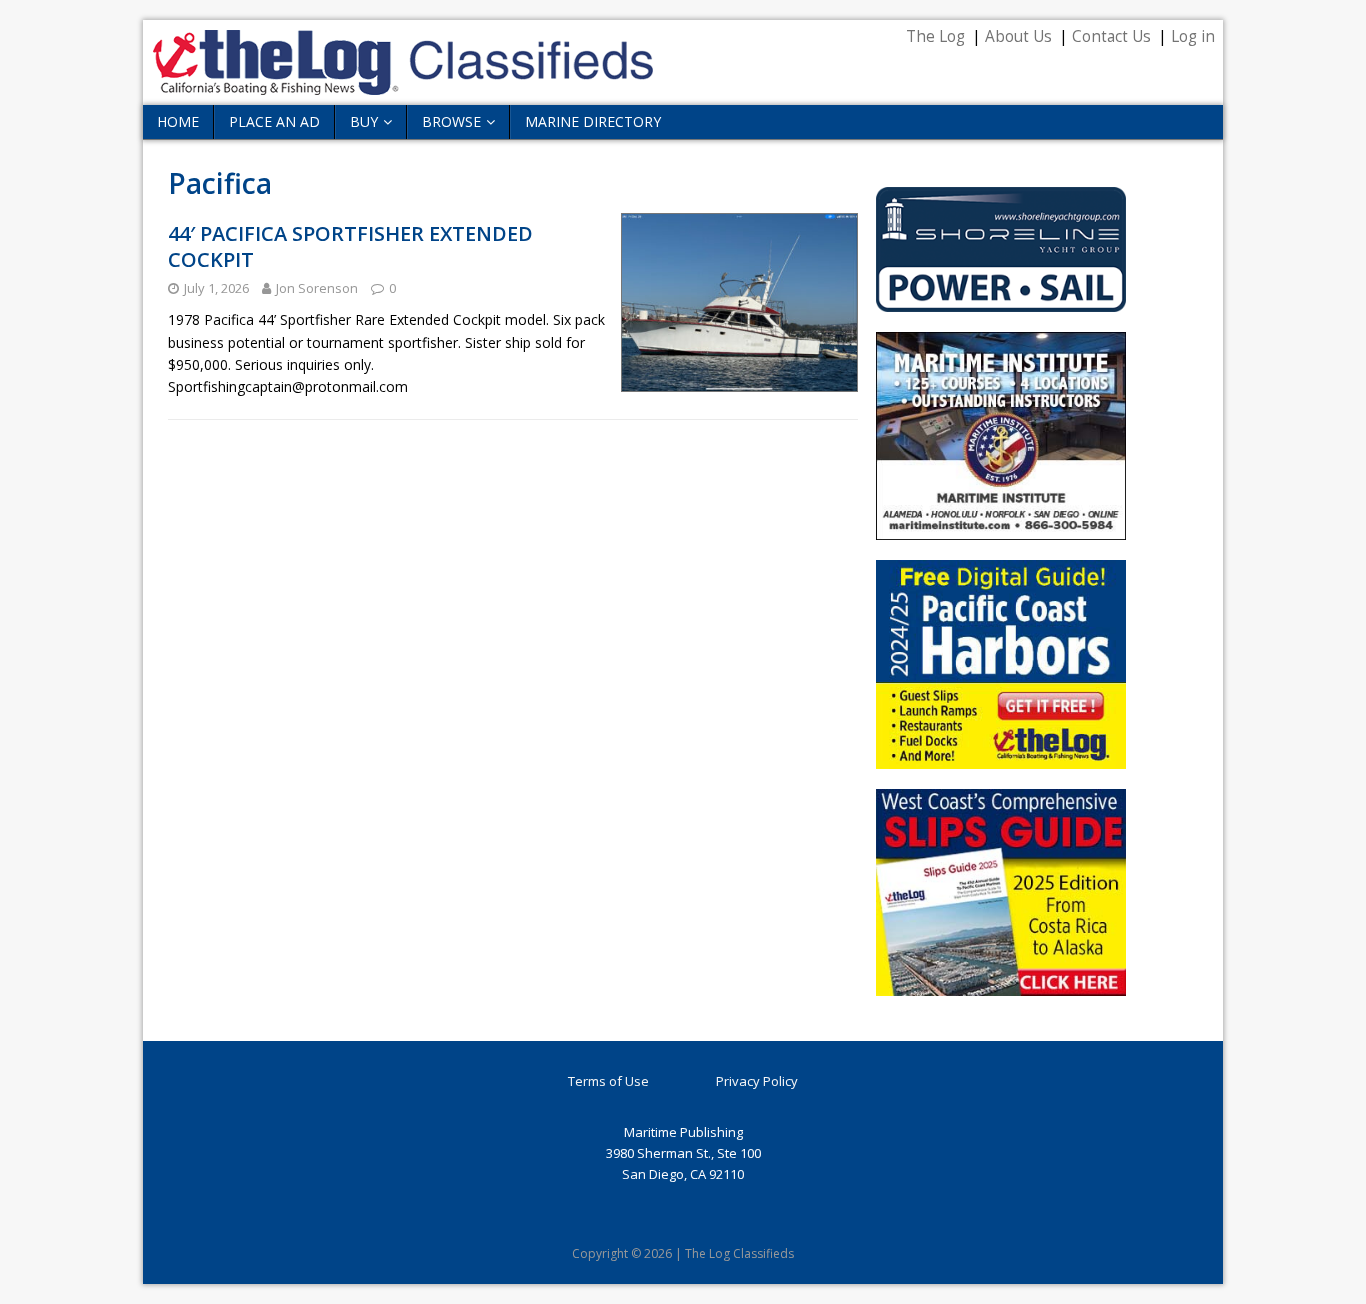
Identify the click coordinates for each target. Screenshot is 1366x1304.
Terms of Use (608, 1081)
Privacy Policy (757, 1081)
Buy (364, 121)
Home (178, 121)
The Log (935, 36)
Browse (451, 121)
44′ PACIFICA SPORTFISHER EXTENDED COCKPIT (350, 246)
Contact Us (1111, 36)
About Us (1018, 36)
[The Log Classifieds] (403, 83)
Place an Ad (274, 121)
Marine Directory (593, 121)
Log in (1193, 36)
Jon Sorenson (317, 288)
